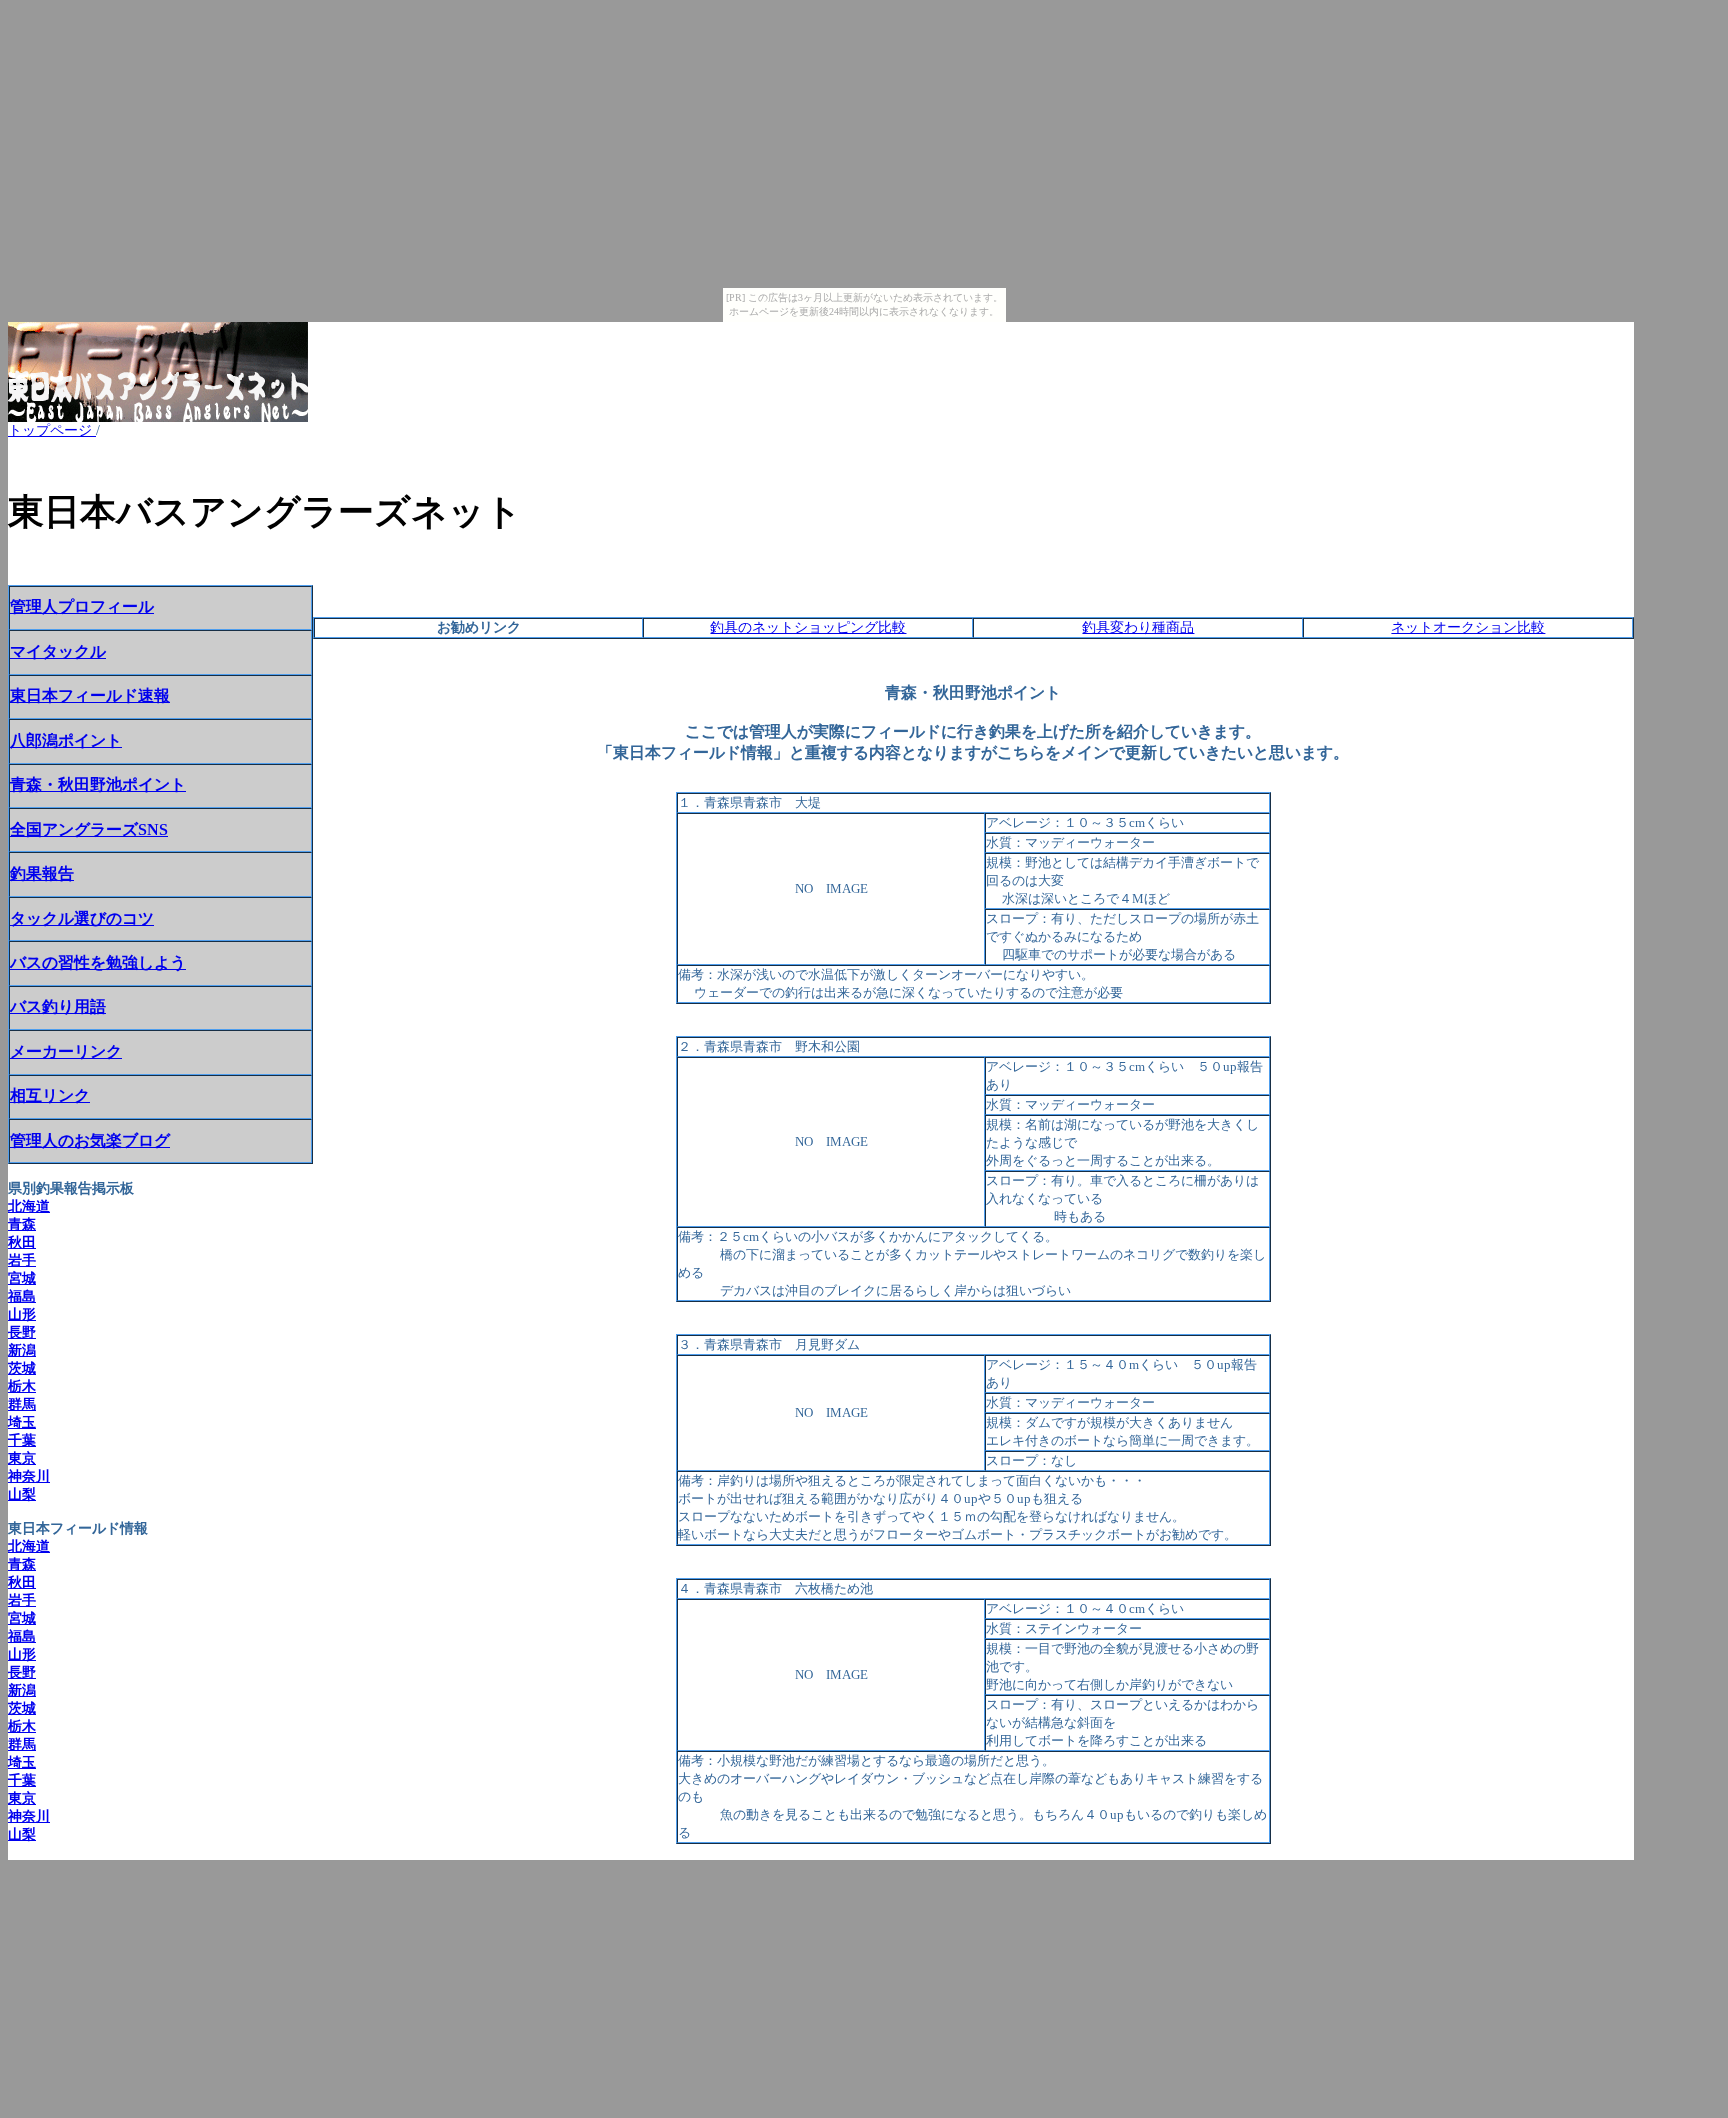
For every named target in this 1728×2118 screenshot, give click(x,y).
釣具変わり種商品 (1138, 627)
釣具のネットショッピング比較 (808, 627)
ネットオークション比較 (1468, 627)
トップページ (52, 430)
